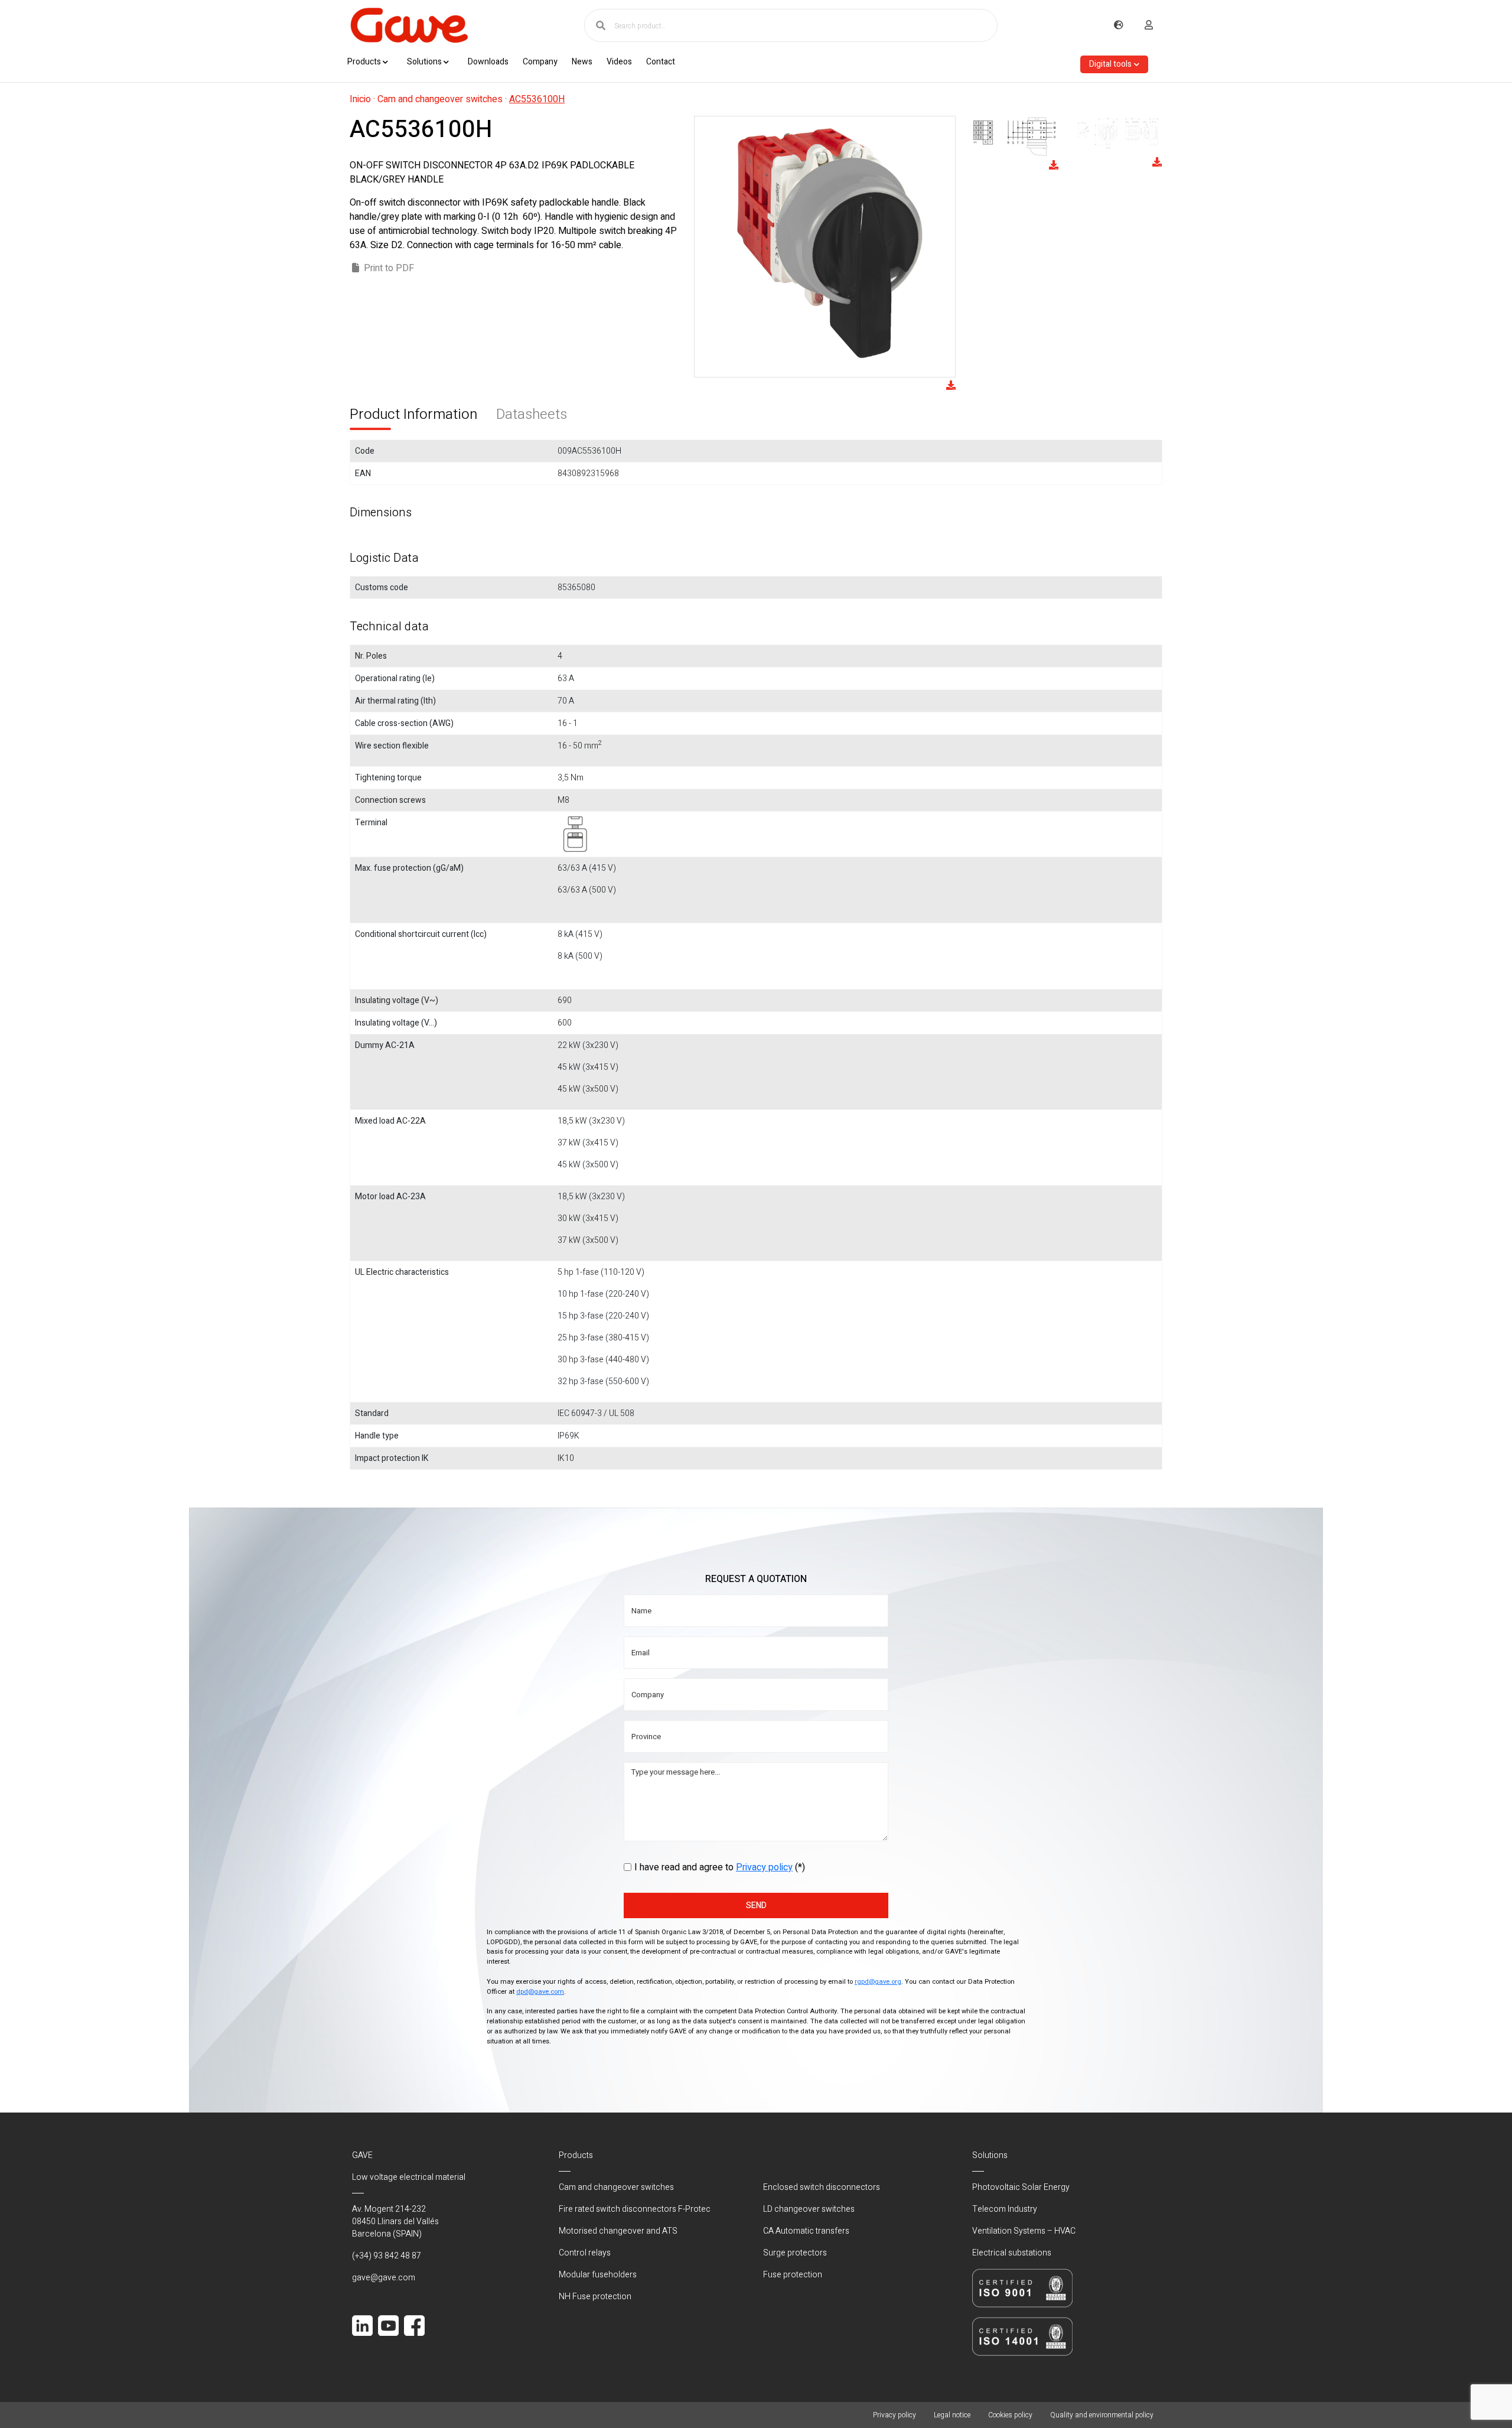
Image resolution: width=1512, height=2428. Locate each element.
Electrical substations (1012, 2253)
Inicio (360, 99)
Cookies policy (1010, 2415)
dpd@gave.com (540, 1992)
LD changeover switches (809, 2209)
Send (756, 1905)
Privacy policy (764, 1867)
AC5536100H (537, 99)
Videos (619, 62)
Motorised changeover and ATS (618, 2231)
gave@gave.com (384, 2278)
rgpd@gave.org (878, 1982)
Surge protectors (795, 2253)
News (582, 62)
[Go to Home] (409, 25)
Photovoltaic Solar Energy (1021, 2187)
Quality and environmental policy (1102, 2415)
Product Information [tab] (413, 414)
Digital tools (1110, 64)
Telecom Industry (1005, 2209)
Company (540, 62)
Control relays (585, 2253)
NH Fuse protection (595, 2297)
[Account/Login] (1149, 25)
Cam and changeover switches (440, 99)
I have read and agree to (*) (720, 1867)
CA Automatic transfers (806, 2231)
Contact (661, 62)
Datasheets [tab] (532, 414)
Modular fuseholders (598, 2275)
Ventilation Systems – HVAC (1024, 2231)
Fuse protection (793, 2275)
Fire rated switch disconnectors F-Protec (635, 2209)
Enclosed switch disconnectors (822, 2187)
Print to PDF (389, 268)
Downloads (488, 62)
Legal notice (952, 2415)
